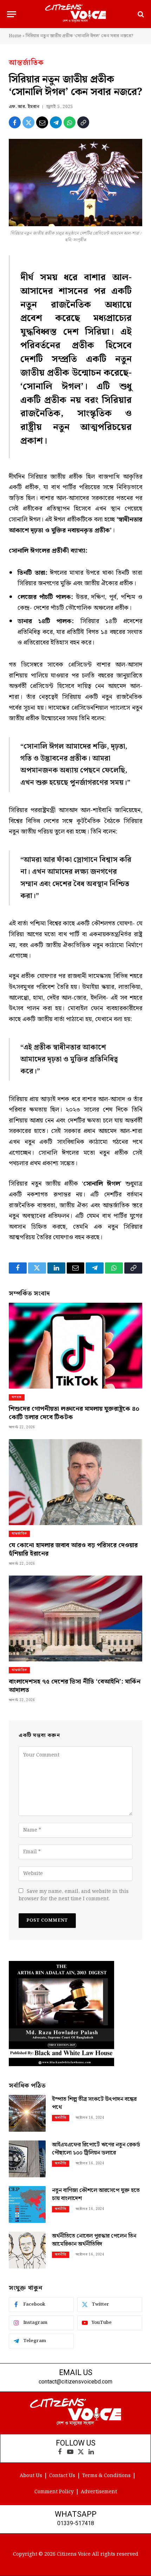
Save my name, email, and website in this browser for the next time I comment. (74, 1895)
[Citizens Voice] (75, 14)
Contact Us (62, 2476)
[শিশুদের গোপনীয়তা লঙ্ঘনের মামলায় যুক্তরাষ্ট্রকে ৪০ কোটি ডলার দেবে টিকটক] (75, 1346)
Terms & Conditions (106, 2476)
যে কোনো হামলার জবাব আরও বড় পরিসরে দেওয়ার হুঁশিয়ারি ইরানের (73, 1549)
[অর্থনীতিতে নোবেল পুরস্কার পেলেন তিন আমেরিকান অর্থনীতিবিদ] (27, 2250)
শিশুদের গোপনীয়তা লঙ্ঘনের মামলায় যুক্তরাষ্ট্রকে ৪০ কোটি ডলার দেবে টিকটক (74, 1413)
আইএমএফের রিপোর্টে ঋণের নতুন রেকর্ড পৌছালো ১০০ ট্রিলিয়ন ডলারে (96, 2149)
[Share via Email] (42, 122)
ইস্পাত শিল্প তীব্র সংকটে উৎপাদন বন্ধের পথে (94, 2103)
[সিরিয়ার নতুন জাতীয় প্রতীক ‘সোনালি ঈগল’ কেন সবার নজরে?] (75, 182)
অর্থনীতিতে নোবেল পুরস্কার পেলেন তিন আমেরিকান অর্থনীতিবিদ (94, 2240)
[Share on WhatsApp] (70, 122)
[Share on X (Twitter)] (28, 122)
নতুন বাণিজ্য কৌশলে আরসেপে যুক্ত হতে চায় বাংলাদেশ (96, 2194)
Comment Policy (54, 2492)
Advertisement (99, 2492)
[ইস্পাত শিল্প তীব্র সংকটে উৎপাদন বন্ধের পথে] (27, 2113)
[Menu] (12, 14)
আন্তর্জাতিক (26, 63)
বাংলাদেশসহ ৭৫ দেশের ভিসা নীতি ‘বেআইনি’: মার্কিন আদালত (75, 1686)
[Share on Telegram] (56, 122)
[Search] (140, 14)
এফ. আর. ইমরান (24, 107)
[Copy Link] (83, 122)
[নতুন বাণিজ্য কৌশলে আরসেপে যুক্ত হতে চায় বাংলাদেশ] (27, 2204)
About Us (31, 2476)
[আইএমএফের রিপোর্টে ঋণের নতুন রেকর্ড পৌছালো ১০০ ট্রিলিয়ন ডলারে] (27, 2159)
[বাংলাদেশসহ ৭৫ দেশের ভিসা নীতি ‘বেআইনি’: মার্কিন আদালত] (75, 1619)
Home (15, 36)
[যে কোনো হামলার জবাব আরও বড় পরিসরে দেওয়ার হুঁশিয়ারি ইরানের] (75, 1482)
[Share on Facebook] (15, 122)
